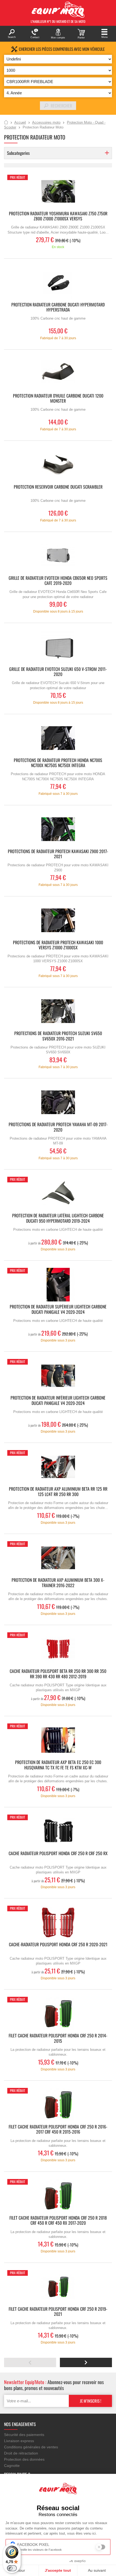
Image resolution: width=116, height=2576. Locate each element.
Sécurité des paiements (24, 2435)
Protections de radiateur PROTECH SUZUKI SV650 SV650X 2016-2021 (58, 1036)
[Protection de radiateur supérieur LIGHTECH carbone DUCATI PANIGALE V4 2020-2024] (58, 1285)
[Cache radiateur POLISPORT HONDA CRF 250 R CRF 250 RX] (58, 1831)
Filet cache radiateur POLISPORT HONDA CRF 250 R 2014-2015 (58, 2038)
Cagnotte (12, 2466)
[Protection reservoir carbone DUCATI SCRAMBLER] (58, 465)
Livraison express (19, 2441)
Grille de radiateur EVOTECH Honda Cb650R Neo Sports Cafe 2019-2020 (58, 581)
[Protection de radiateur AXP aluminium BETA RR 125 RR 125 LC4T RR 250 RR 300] (58, 1467)
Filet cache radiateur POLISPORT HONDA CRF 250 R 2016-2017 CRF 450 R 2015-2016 (58, 2130)
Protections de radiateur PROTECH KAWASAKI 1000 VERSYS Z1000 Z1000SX (58, 945)
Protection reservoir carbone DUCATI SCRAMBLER (58, 487)
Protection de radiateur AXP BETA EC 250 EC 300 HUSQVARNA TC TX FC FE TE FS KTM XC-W (58, 1765)
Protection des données (24, 2459)
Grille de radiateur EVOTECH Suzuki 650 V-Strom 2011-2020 (58, 672)
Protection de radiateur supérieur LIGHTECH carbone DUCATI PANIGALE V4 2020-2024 (58, 1310)
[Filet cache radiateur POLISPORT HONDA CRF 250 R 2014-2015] (58, 2014)
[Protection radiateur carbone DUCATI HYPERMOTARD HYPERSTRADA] (58, 283)
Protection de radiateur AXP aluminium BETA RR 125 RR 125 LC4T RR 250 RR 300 (58, 1492)
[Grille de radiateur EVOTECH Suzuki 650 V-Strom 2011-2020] (58, 647)
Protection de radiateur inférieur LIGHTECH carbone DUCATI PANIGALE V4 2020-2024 (58, 1401)
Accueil (6, 123)
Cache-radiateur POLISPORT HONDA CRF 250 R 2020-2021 (58, 1945)
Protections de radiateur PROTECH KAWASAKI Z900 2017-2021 (58, 854)
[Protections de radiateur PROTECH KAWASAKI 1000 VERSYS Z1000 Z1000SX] (58, 920)
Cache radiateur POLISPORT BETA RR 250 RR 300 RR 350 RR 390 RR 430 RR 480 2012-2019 (58, 1674)
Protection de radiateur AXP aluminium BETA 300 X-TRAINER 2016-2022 (58, 1583)
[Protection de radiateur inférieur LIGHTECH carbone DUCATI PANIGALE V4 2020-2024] (58, 1376)
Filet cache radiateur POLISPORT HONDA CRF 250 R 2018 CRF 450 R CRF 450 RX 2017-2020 (58, 2221)
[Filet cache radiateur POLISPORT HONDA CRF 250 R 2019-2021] (58, 2287)
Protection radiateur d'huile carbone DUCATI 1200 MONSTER (58, 399)
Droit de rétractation (21, 2453)
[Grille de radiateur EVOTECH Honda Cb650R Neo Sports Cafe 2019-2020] (58, 556)
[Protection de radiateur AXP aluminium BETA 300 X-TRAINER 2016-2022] (58, 1558)
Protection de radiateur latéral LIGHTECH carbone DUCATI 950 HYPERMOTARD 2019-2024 (58, 1218)
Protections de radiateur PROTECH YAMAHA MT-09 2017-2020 (58, 1127)
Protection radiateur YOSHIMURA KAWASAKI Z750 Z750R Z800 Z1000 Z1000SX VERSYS (58, 216)
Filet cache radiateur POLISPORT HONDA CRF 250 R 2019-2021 (58, 2312)
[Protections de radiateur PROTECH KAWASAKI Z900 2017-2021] (58, 829)
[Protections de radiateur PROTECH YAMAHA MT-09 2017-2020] (58, 1102)
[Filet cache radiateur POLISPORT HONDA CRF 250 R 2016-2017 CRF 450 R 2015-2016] (58, 2105)
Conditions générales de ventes (31, 2447)
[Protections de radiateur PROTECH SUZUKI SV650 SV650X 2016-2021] (58, 1011)
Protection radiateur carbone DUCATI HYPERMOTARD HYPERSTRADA (58, 307)
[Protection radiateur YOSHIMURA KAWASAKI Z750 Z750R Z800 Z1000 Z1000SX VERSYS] (58, 192)
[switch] (12, 2568)
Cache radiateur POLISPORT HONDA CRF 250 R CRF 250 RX (58, 1854)
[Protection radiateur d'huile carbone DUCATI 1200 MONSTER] (58, 374)
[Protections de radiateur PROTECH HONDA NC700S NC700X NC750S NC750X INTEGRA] (58, 738)
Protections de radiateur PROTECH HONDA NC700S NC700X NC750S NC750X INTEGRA (58, 763)
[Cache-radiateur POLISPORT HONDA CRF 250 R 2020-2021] (58, 1922)
